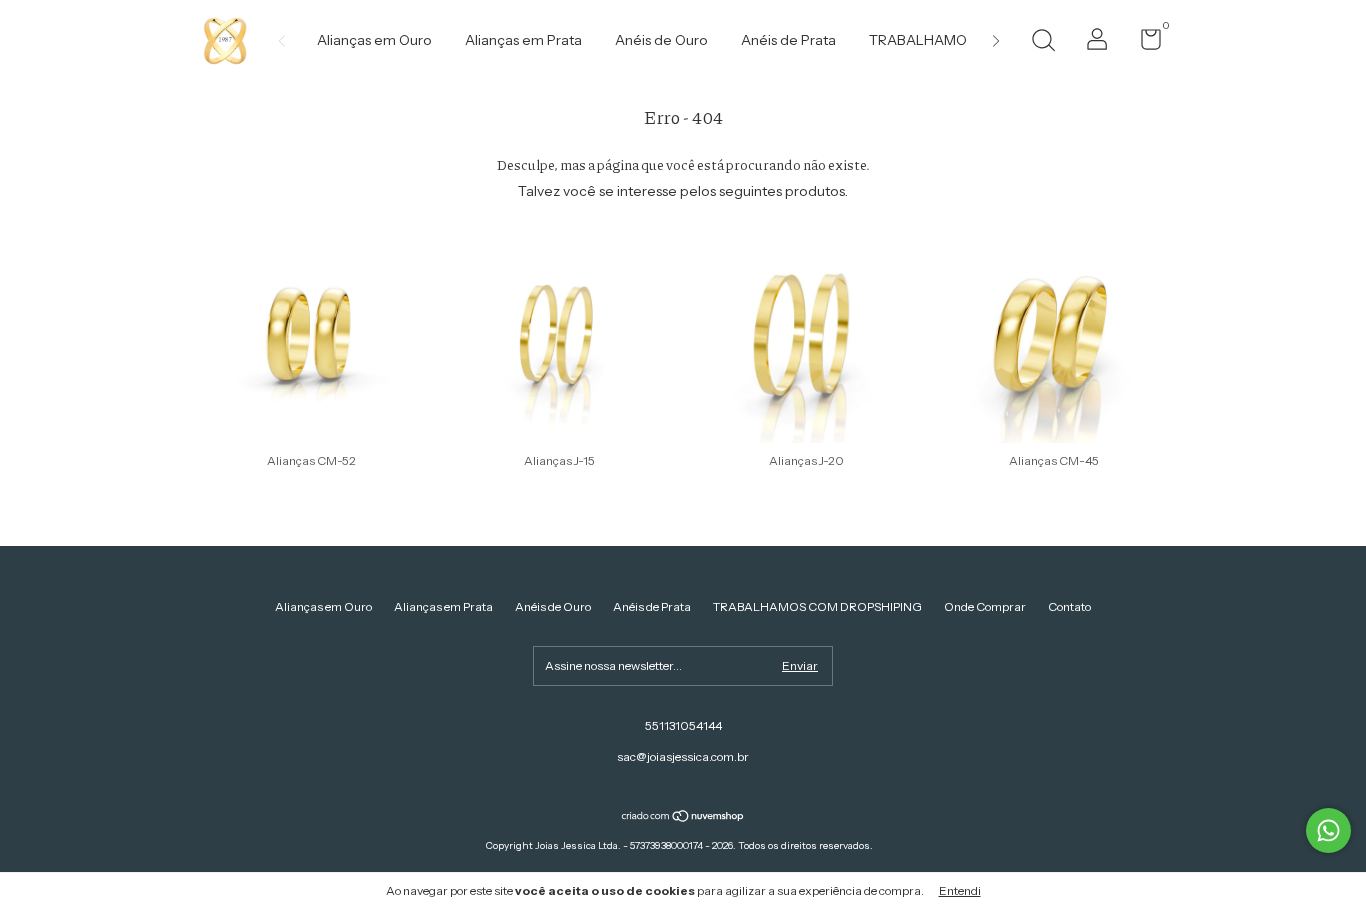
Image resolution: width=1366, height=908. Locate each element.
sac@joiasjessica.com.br (683, 756)
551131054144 (683, 725)
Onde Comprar (985, 606)
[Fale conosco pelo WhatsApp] (1328, 830)
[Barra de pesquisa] (1043, 42)
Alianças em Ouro (374, 40)
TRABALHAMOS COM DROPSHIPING (817, 606)
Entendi (960, 890)
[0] (1143, 43)
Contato (1069, 606)
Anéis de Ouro (661, 40)
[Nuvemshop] (683, 818)
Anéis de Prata (788, 40)
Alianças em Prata (523, 40)
